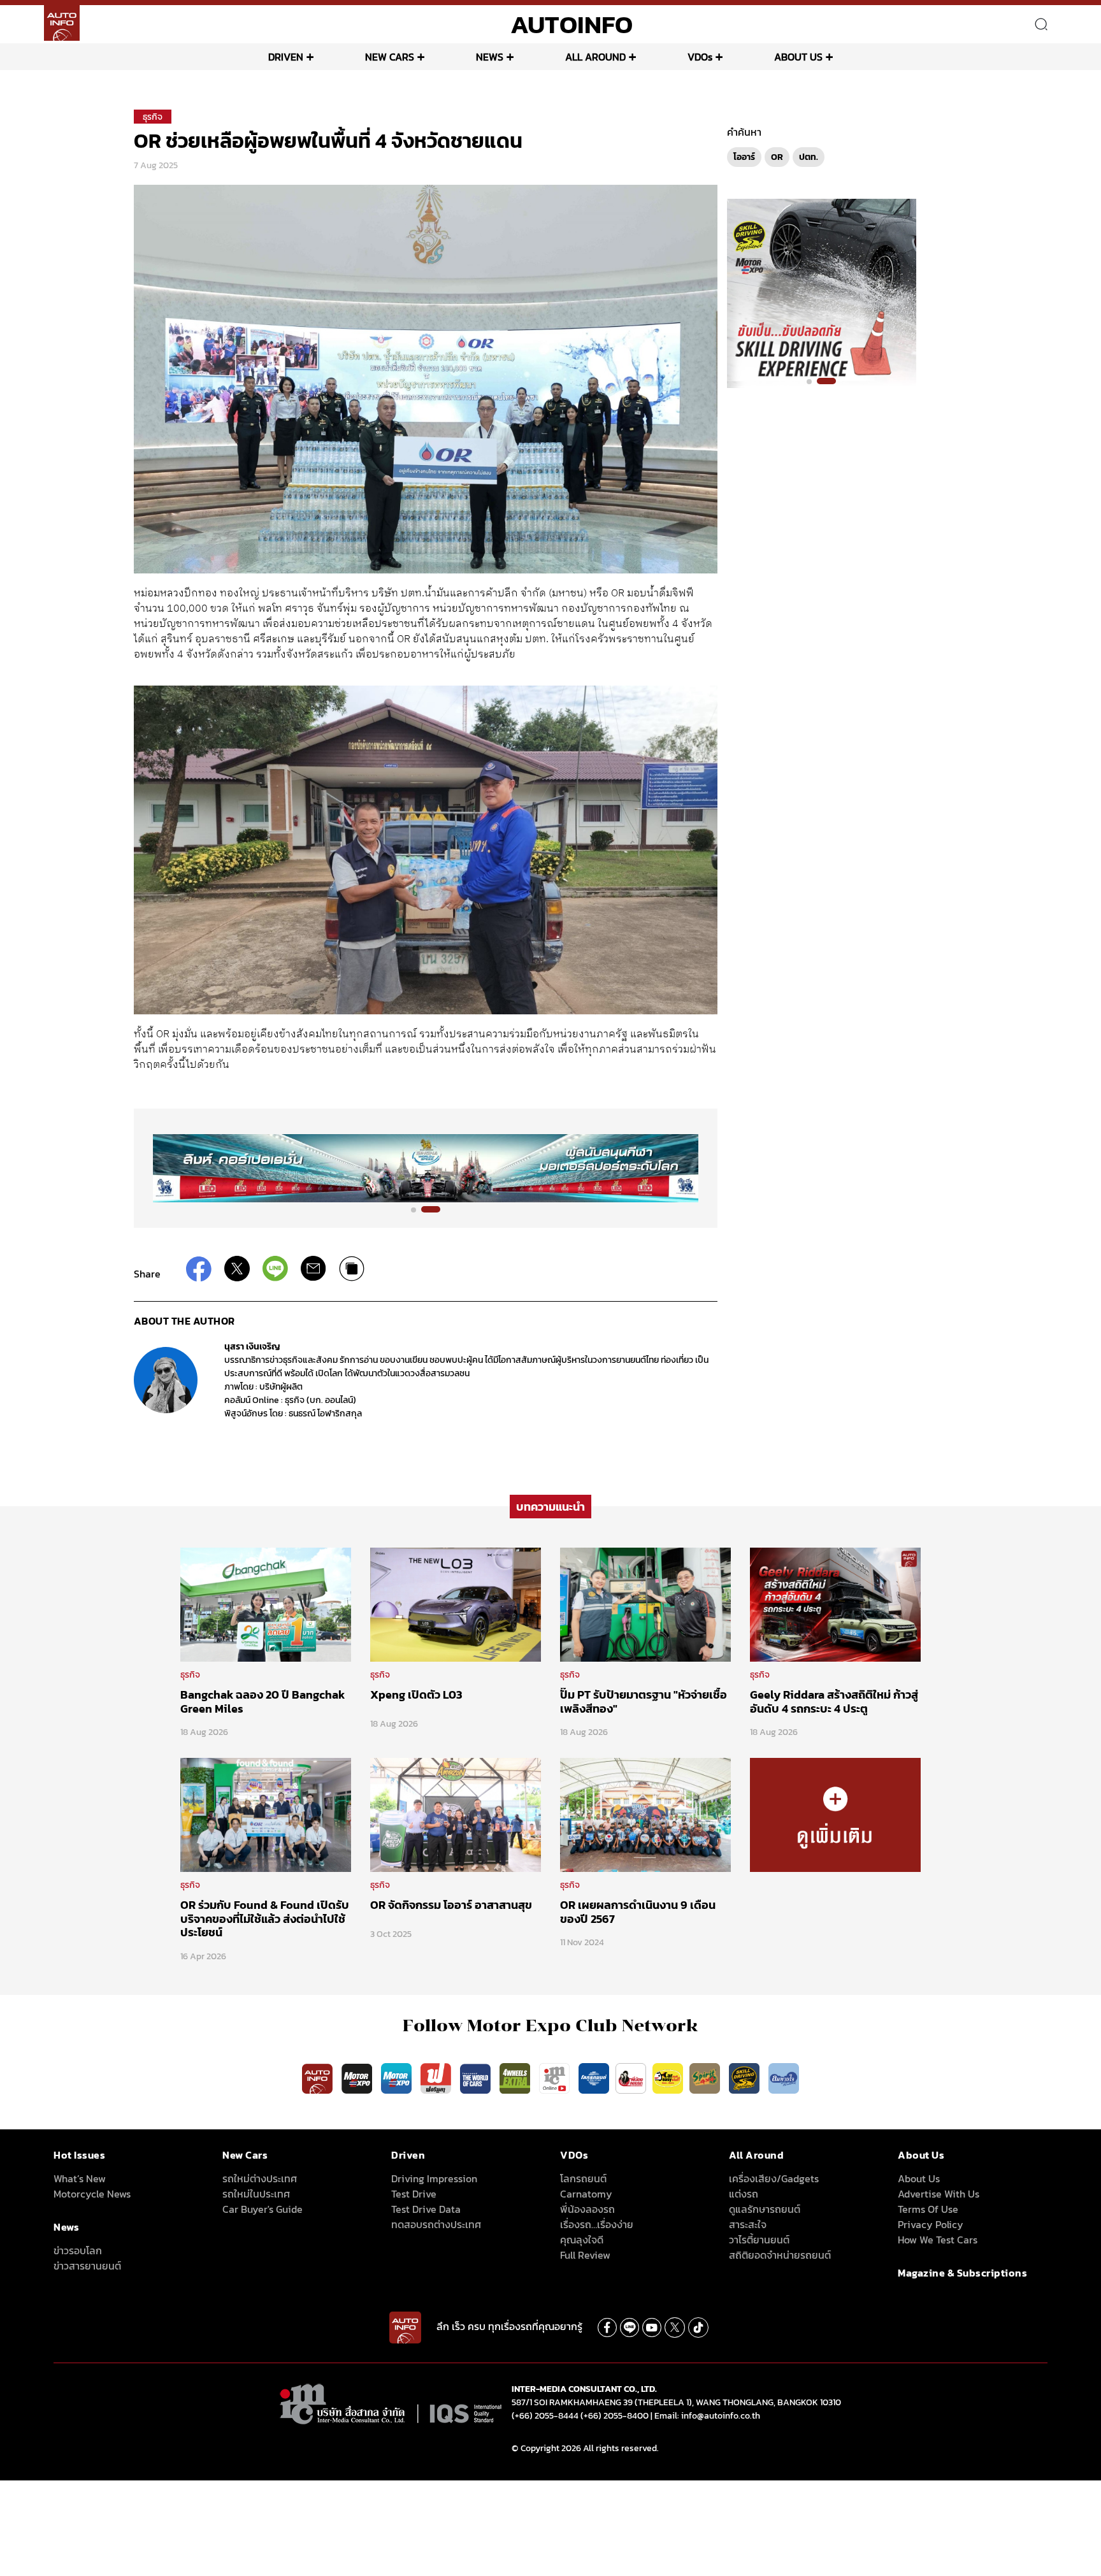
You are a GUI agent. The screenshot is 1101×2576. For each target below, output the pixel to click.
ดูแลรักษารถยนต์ (765, 2209)
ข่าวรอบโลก (78, 2250)
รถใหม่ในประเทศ (256, 2194)
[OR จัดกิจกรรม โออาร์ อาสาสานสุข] (456, 1814)
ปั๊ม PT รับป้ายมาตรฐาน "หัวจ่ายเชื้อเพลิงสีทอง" (644, 1702)
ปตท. (809, 157)
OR (777, 157)
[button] (421, 1209)
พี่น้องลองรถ (587, 2209)
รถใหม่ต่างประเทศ (260, 2178)
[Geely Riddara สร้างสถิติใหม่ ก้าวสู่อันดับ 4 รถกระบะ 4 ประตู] (835, 1604)
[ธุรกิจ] (835, 1814)
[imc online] (556, 2078)
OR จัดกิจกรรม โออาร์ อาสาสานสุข (451, 1905)
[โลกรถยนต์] (594, 2078)
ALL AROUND (595, 57)
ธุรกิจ (153, 117)
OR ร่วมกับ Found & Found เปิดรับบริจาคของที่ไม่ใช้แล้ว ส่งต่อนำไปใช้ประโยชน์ (265, 1918)
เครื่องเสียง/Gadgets (774, 2178)
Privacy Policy (931, 2224)
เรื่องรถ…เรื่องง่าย (597, 2224)
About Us (919, 2178)
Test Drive (414, 2194)
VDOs (700, 57)
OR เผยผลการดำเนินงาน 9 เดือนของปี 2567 (638, 1912)
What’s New (80, 2178)
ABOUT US (798, 57)
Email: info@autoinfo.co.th (707, 2416)
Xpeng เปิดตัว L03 (416, 1695)
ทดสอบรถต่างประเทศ (436, 2224)
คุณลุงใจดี (582, 2240)
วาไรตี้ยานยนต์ (759, 2240)
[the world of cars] (477, 2078)
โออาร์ (744, 157)
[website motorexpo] (398, 2078)
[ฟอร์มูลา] (437, 2078)
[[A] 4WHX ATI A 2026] (426, 1168)
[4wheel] (516, 2078)
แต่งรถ (744, 2194)
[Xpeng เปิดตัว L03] (456, 1604)
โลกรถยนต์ (583, 2178)
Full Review (585, 2255)
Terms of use (928, 2209)
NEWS (490, 57)
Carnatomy (586, 2194)
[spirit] (706, 2078)
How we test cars (938, 2240)
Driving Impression (434, 2178)
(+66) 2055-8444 (545, 2416)
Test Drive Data (426, 2209)
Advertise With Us (939, 2194)
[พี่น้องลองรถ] (631, 2078)
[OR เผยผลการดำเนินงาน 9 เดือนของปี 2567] (645, 1814)
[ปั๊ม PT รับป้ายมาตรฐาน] (645, 1604)
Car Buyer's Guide (263, 2209)
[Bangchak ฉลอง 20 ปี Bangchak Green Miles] (266, 1604)
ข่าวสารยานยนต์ (87, 2266)
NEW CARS (390, 57)
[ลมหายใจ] (784, 2078)
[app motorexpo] (358, 2078)
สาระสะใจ (748, 2224)
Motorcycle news (92, 2194)
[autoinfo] (62, 23)
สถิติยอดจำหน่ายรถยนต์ (780, 2255)
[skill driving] (745, 2078)
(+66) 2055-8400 (615, 2416)
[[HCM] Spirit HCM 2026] (822, 292)
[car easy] (668, 2078)
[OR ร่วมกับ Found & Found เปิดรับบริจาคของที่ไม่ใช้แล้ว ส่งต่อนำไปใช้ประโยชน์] (266, 1814)
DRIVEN (286, 57)
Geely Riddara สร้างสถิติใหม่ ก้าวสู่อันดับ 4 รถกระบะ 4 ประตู (834, 1702)
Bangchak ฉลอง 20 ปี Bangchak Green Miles (263, 1702)
